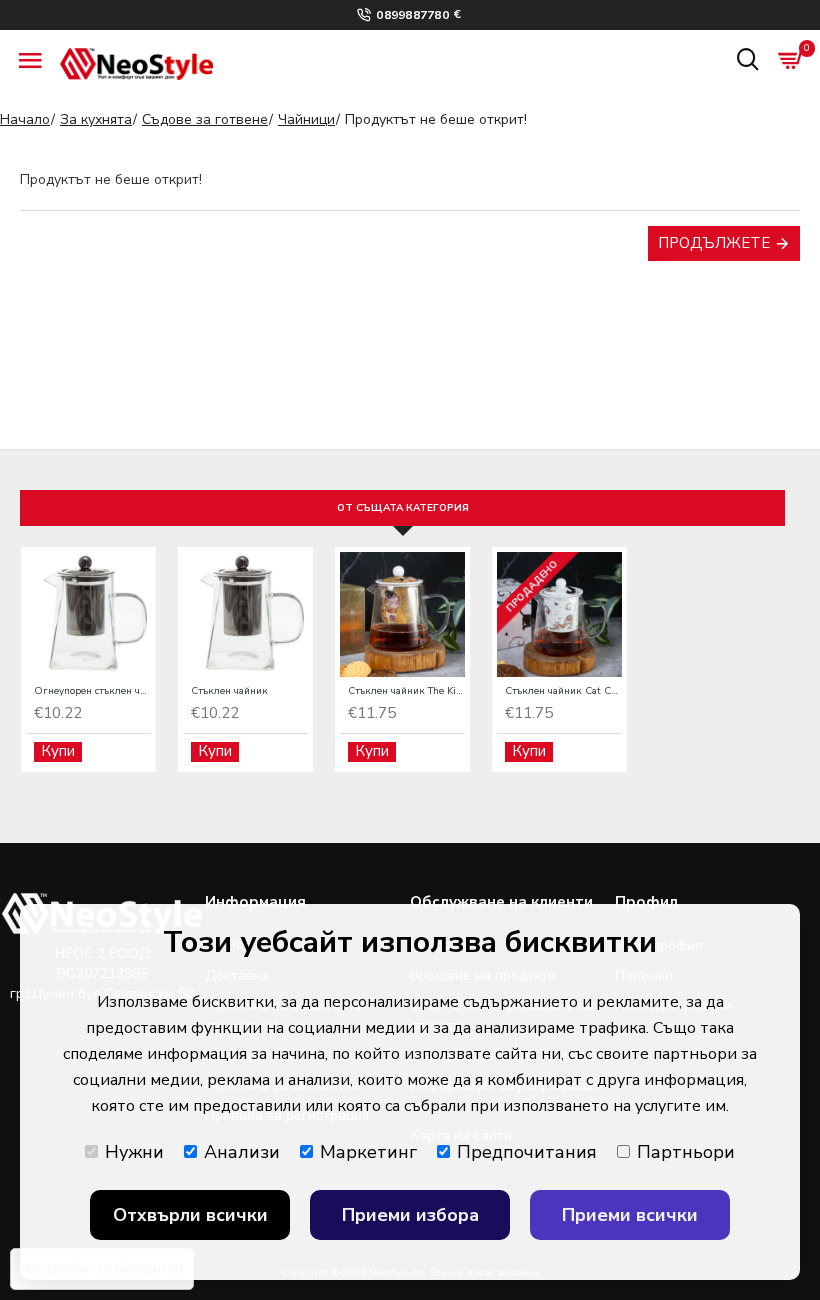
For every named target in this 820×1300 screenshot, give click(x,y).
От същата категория (403, 508)
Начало (25, 119)
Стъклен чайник (229, 691)
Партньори (686, 1152)
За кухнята (96, 119)
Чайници (306, 119)
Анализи (242, 1152)
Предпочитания (527, 1152)
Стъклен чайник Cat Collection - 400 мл (563, 691)
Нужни (134, 1152)
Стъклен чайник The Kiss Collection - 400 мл (406, 691)
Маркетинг (368, 1152)
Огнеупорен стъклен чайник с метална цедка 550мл (92, 691)
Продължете (714, 243)
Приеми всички (630, 1215)
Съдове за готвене (205, 119)
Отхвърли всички (190, 1215)
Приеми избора (410, 1215)
